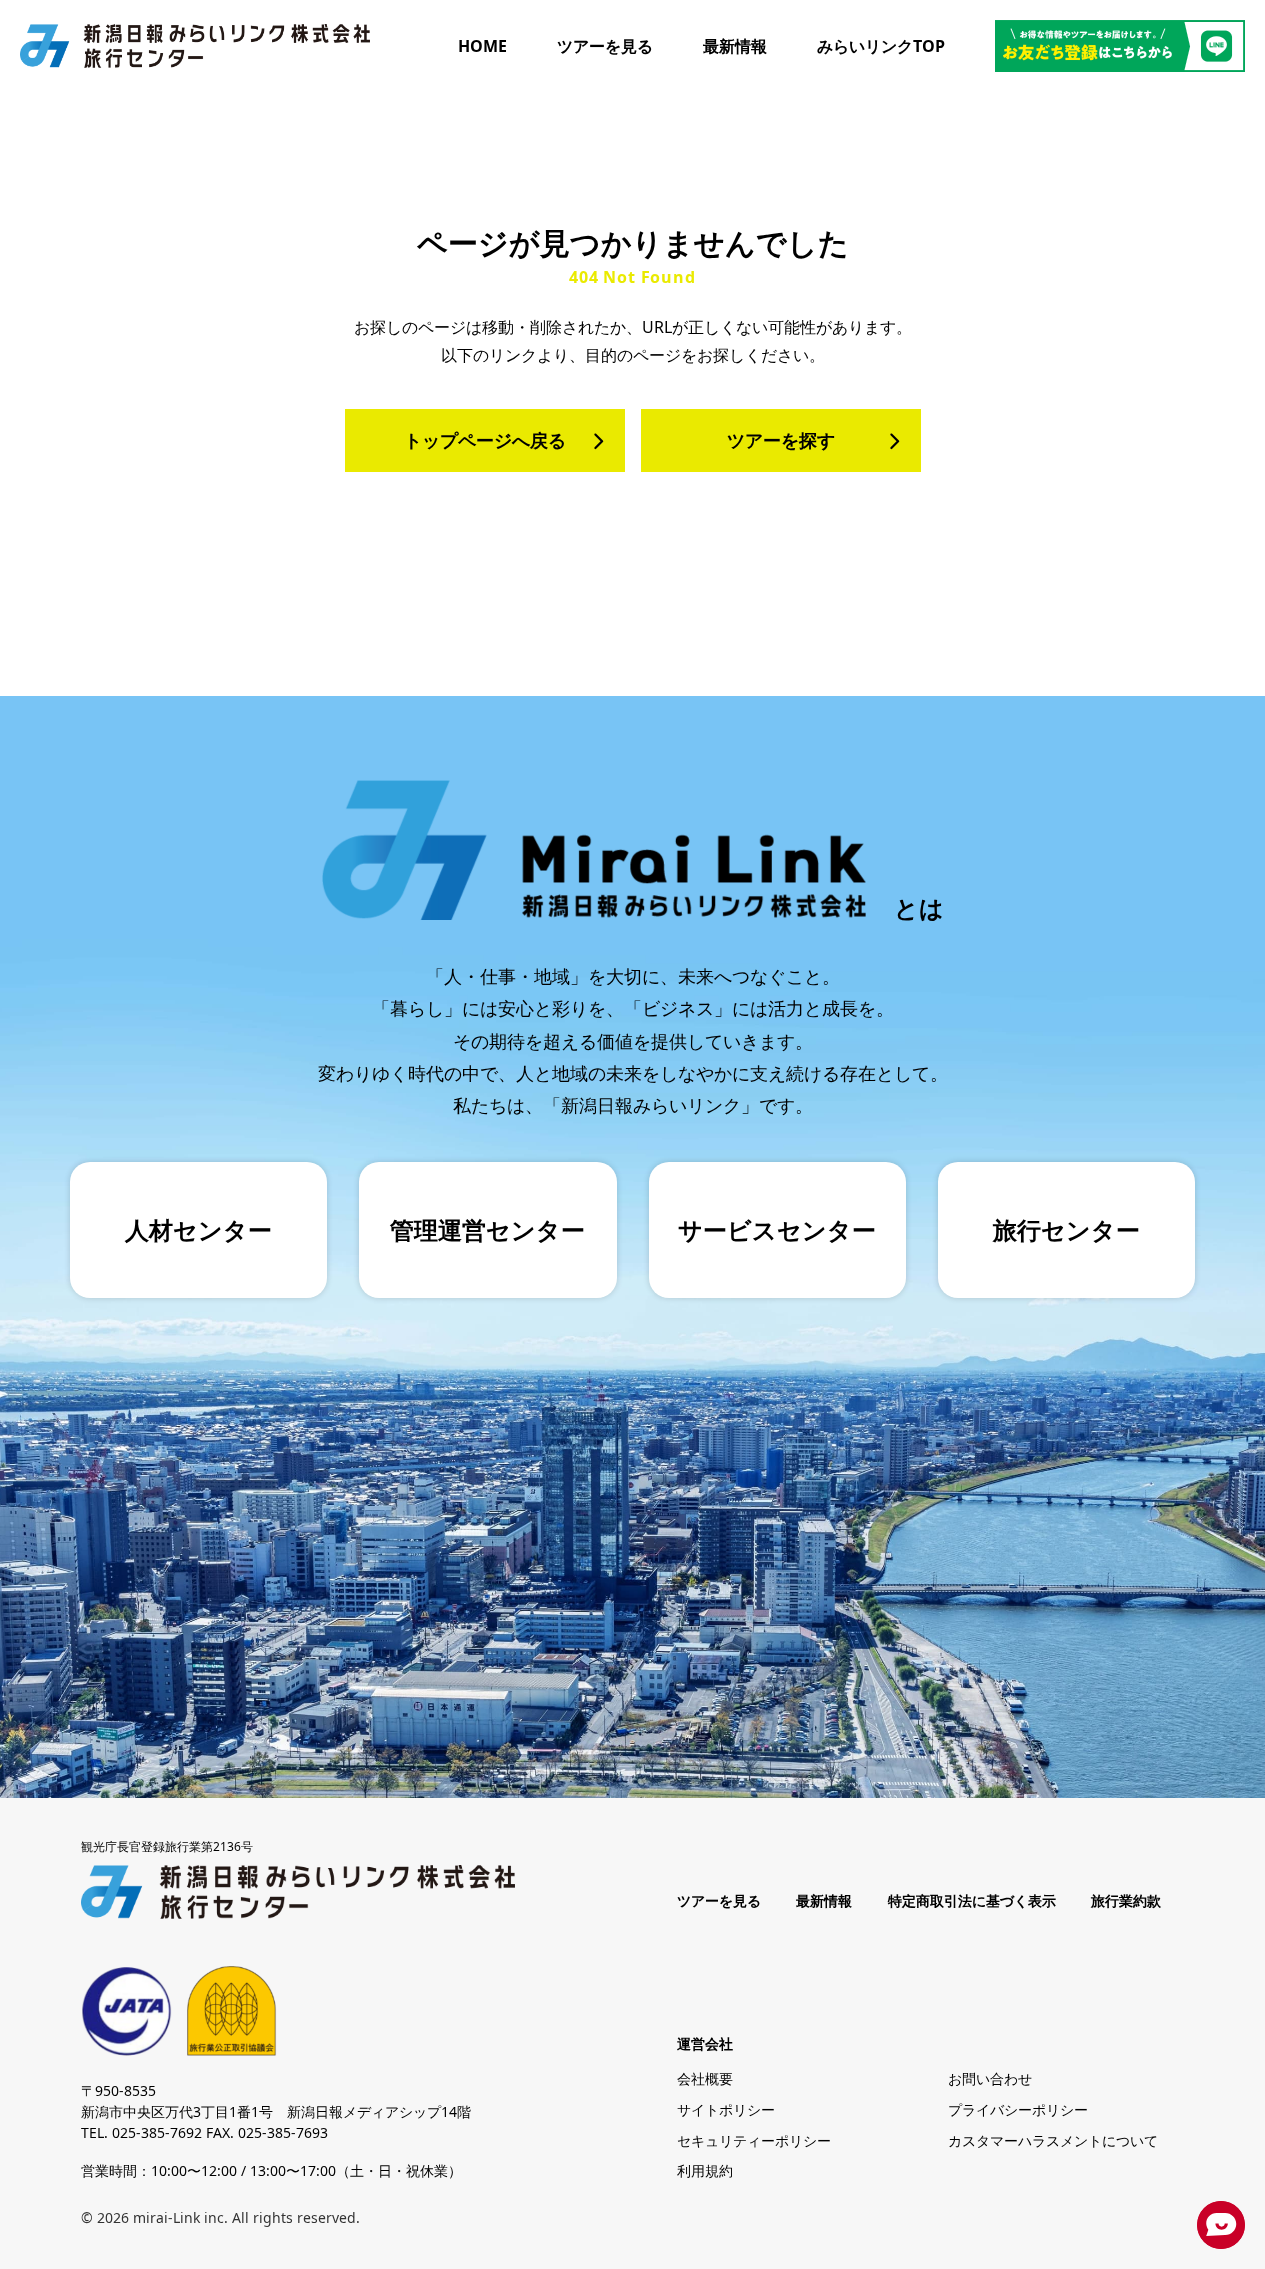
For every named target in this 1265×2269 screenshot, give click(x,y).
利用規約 (705, 2170)
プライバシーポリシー (1018, 2109)
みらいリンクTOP (881, 46)
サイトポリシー (726, 2109)
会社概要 (705, 2078)
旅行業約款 (1126, 1901)
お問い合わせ (990, 2078)
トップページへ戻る (485, 440)
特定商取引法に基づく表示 (972, 1901)
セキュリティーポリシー (754, 2140)
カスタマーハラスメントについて (1053, 2140)
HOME (482, 46)
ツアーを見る (605, 46)
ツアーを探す (781, 440)
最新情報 (735, 46)
